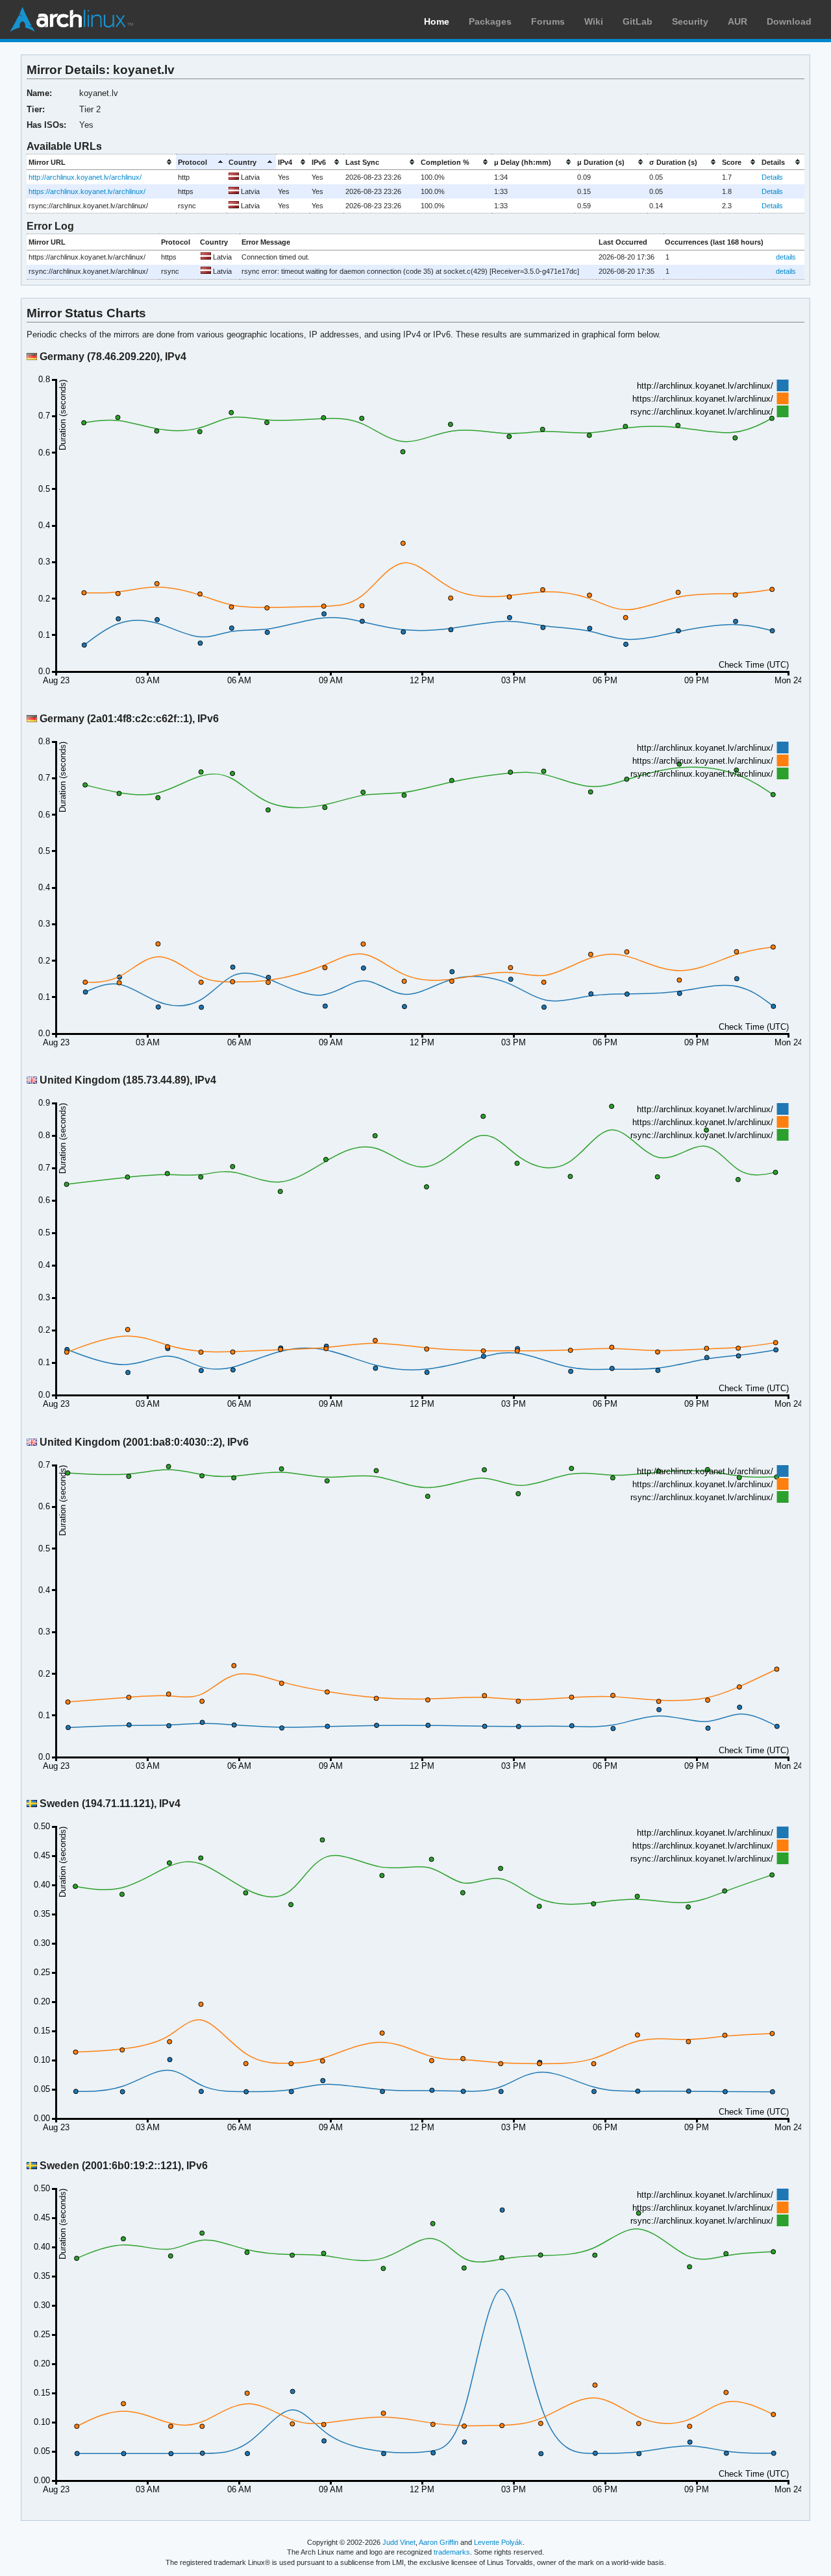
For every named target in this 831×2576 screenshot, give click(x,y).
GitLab (638, 21)
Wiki (594, 21)
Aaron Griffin (439, 2542)
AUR (738, 21)
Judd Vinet (399, 2542)
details (786, 257)
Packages (490, 21)
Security (690, 21)
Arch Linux (71, 19)
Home (437, 21)
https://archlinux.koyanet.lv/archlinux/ (87, 191)
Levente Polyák (498, 2542)
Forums (548, 21)
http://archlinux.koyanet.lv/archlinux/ (85, 177)
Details (772, 177)
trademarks (452, 2552)
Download (789, 21)
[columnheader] (101, 162)
